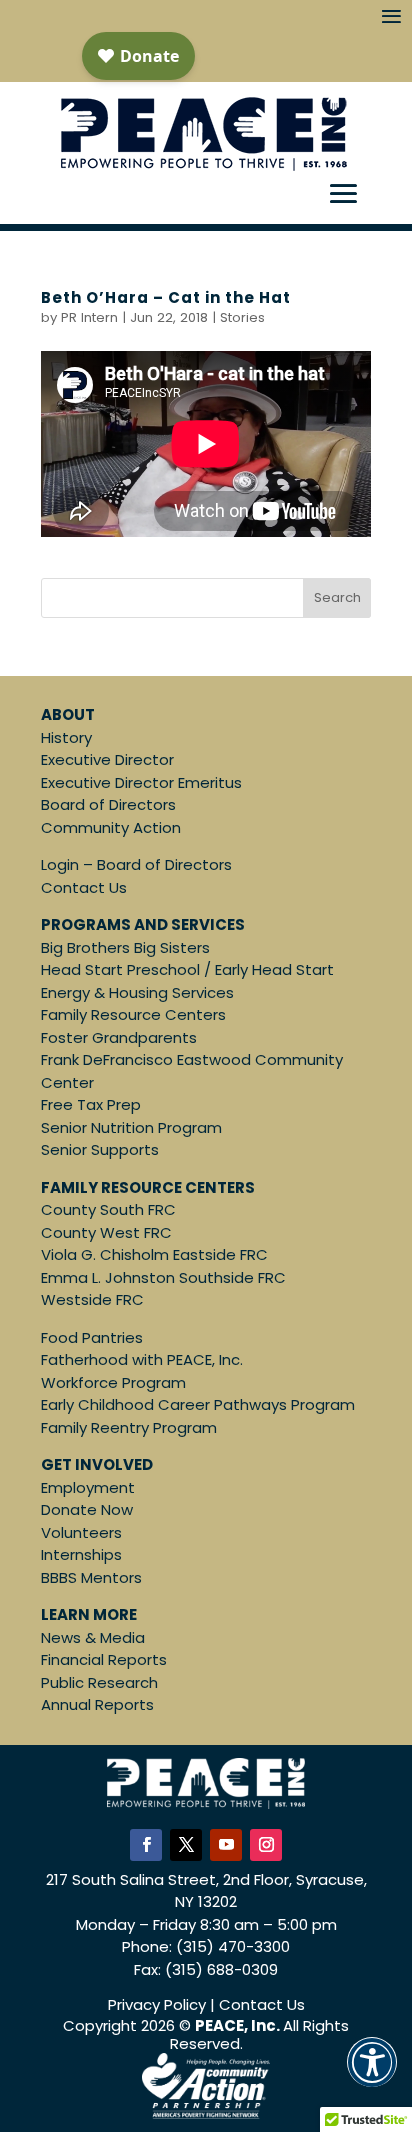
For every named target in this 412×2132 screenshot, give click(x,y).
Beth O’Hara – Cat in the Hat (166, 297)
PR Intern (89, 317)
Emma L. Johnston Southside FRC (163, 1277)
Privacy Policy (157, 2004)
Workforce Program (113, 1382)
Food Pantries (92, 1337)
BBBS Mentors (91, 1577)
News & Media (93, 1637)
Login (60, 864)
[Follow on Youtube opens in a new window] (226, 1845)
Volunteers (81, 1532)
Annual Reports (97, 1704)
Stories (242, 317)
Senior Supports (100, 1149)
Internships (81, 1554)
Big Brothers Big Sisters (125, 947)
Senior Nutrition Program (131, 1127)
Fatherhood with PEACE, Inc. (142, 1359)
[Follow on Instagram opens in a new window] (266, 1845)
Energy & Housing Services (137, 992)
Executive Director (107, 759)
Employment (88, 1487)
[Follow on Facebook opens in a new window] (146, 1845)
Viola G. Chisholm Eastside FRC (154, 1254)
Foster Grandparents (119, 1037)
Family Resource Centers (133, 1014)
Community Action (111, 827)
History (66, 737)
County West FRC (106, 1232)
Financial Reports (104, 1659)
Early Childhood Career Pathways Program (198, 1404)
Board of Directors (108, 804)
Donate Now (87, 1509)
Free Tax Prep (91, 1104)
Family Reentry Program (129, 1427)
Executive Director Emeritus (141, 782)
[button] (372, 2075)
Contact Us (84, 887)
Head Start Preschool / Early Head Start (187, 969)
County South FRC (108, 1209)
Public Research (99, 1682)
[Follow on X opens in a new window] (186, 1845)
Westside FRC (92, 1299)
